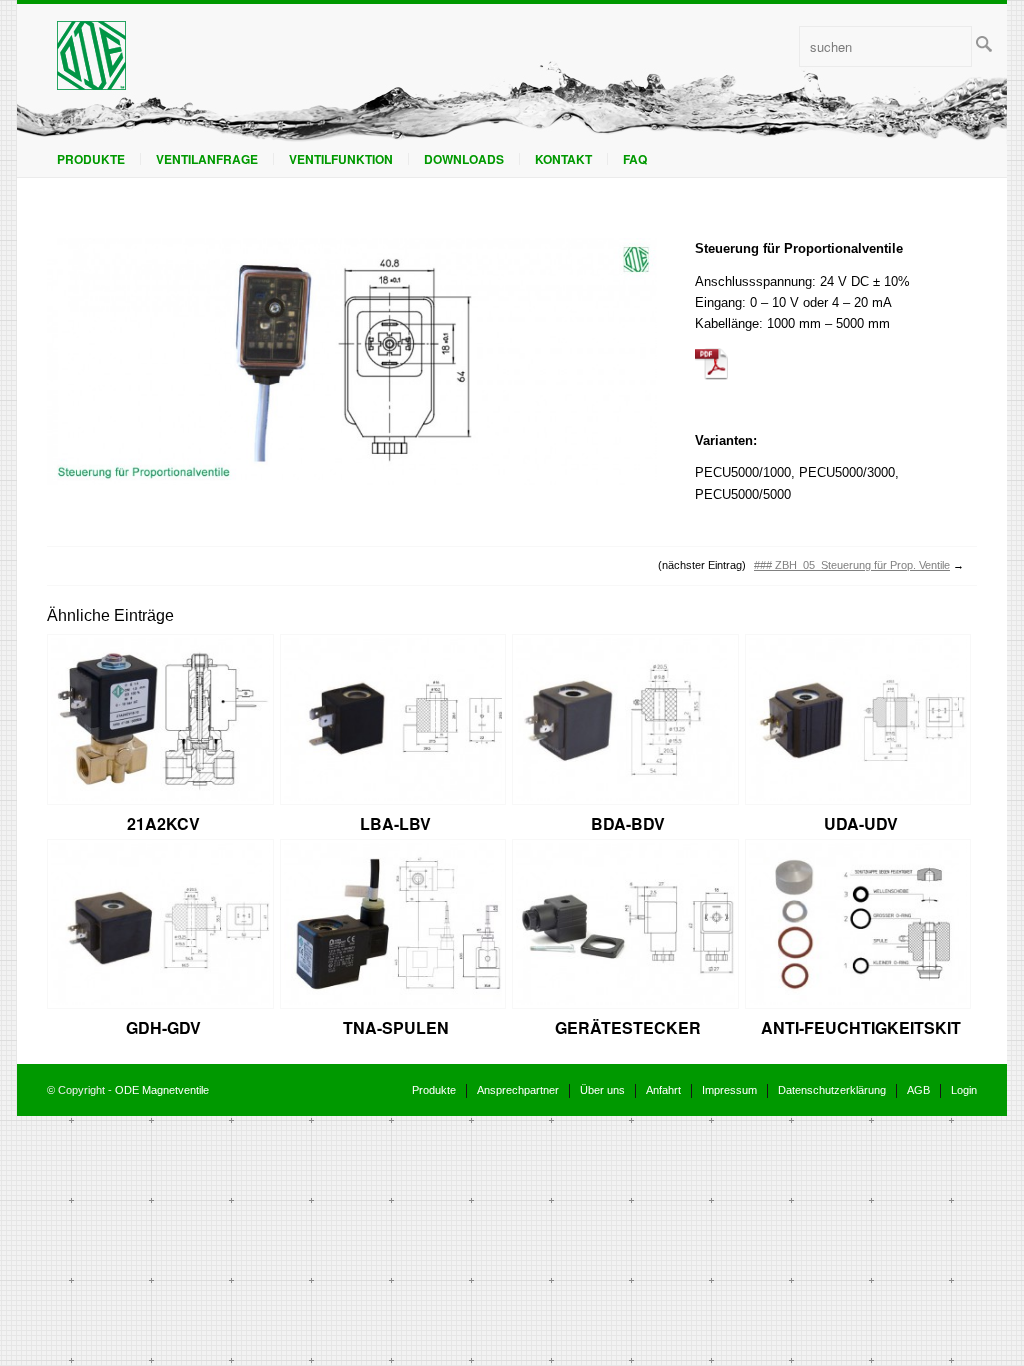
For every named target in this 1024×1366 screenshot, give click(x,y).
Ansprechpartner (518, 1090)
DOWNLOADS (464, 159)
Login (964, 1090)
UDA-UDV (861, 823)
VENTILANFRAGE (207, 159)
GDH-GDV (163, 1027)
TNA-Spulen (396, 1027)
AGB (918, 1090)
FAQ (635, 159)
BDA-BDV (628, 823)
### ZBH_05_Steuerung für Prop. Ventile (852, 565)
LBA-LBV (395, 823)
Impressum (729, 1090)
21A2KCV (163, 823)
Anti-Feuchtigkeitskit (861, 1027)
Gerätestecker (628, 1027)
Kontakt (563, 159)
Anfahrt (663, 1090)
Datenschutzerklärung (832, 1090)
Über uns (602, 1090)
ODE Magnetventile (162, 1090)
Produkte (91, 159)
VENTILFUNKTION (341, 159)
